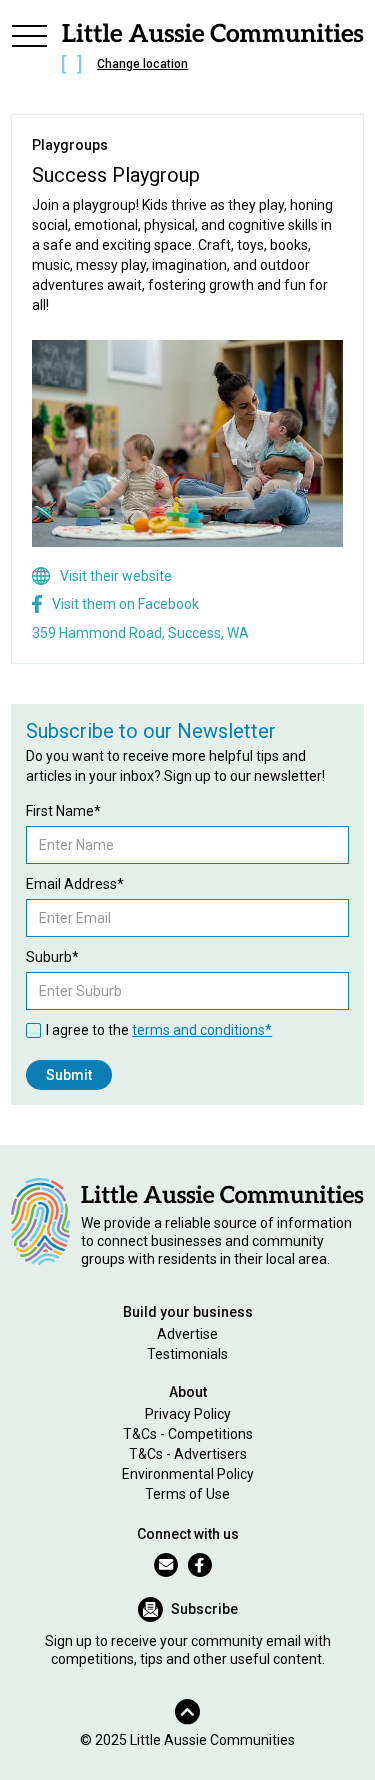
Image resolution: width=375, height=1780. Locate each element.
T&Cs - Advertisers (188, 1454)
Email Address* (75, 884)
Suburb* (52, 957)
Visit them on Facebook (125, 604)
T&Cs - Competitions (188, 1434)
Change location (142, 64)
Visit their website (116, 576)
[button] (29, 52)
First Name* (63, 811)
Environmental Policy (188, 1474)
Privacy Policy (188, 1414)
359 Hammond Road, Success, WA (140, 633)
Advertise (187, 1334)
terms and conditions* (202, 1030)
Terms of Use (187, 1494)
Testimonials (187, 1354)
